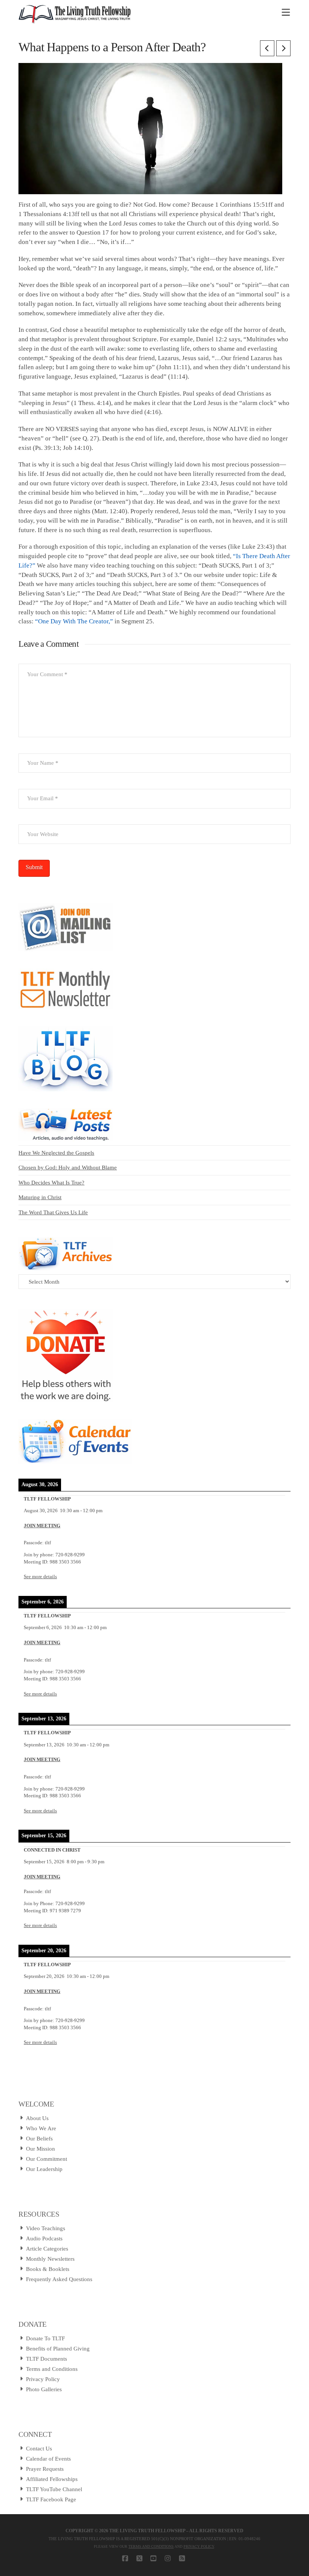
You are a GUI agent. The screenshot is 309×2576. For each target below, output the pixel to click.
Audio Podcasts (44, 2238)
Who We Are (41, 2128)
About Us (37, 2118)
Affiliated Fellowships (52, 2479)
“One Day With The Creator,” (74, 621)
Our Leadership (44, 2169)
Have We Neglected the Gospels (56, 1153)
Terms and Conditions (52, 2369)
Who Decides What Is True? (51, 1183)
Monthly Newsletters (50, 2259)
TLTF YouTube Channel (54, 2489)
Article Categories (47, 2249)
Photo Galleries (44, 2389)
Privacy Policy (43, 2379)
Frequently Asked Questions (59, 2279)
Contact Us (39, 2449)
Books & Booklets (48, 2269)
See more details (40, 1577)
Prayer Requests (45, 2469)
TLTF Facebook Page (51, 2499)
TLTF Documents (47, 2359)
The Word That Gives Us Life (53, 1212)
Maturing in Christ (40, 1197)
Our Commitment (47, 2159)
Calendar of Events (48, 2459)
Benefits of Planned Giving (58, 2349)
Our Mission (41, 2149)
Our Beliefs (39, 2139)
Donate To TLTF (45, 2338)
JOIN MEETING (42, 1526)
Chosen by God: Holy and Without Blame (68, 1168)
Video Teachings (46, 2228)
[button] (286, 13)
